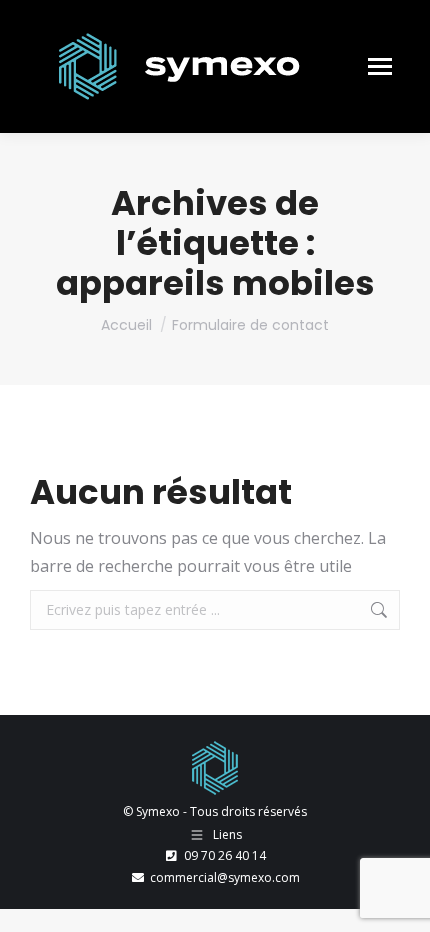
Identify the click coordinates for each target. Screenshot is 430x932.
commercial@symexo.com (225, 877)
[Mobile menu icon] (380, 66)
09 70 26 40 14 (225, 855)
